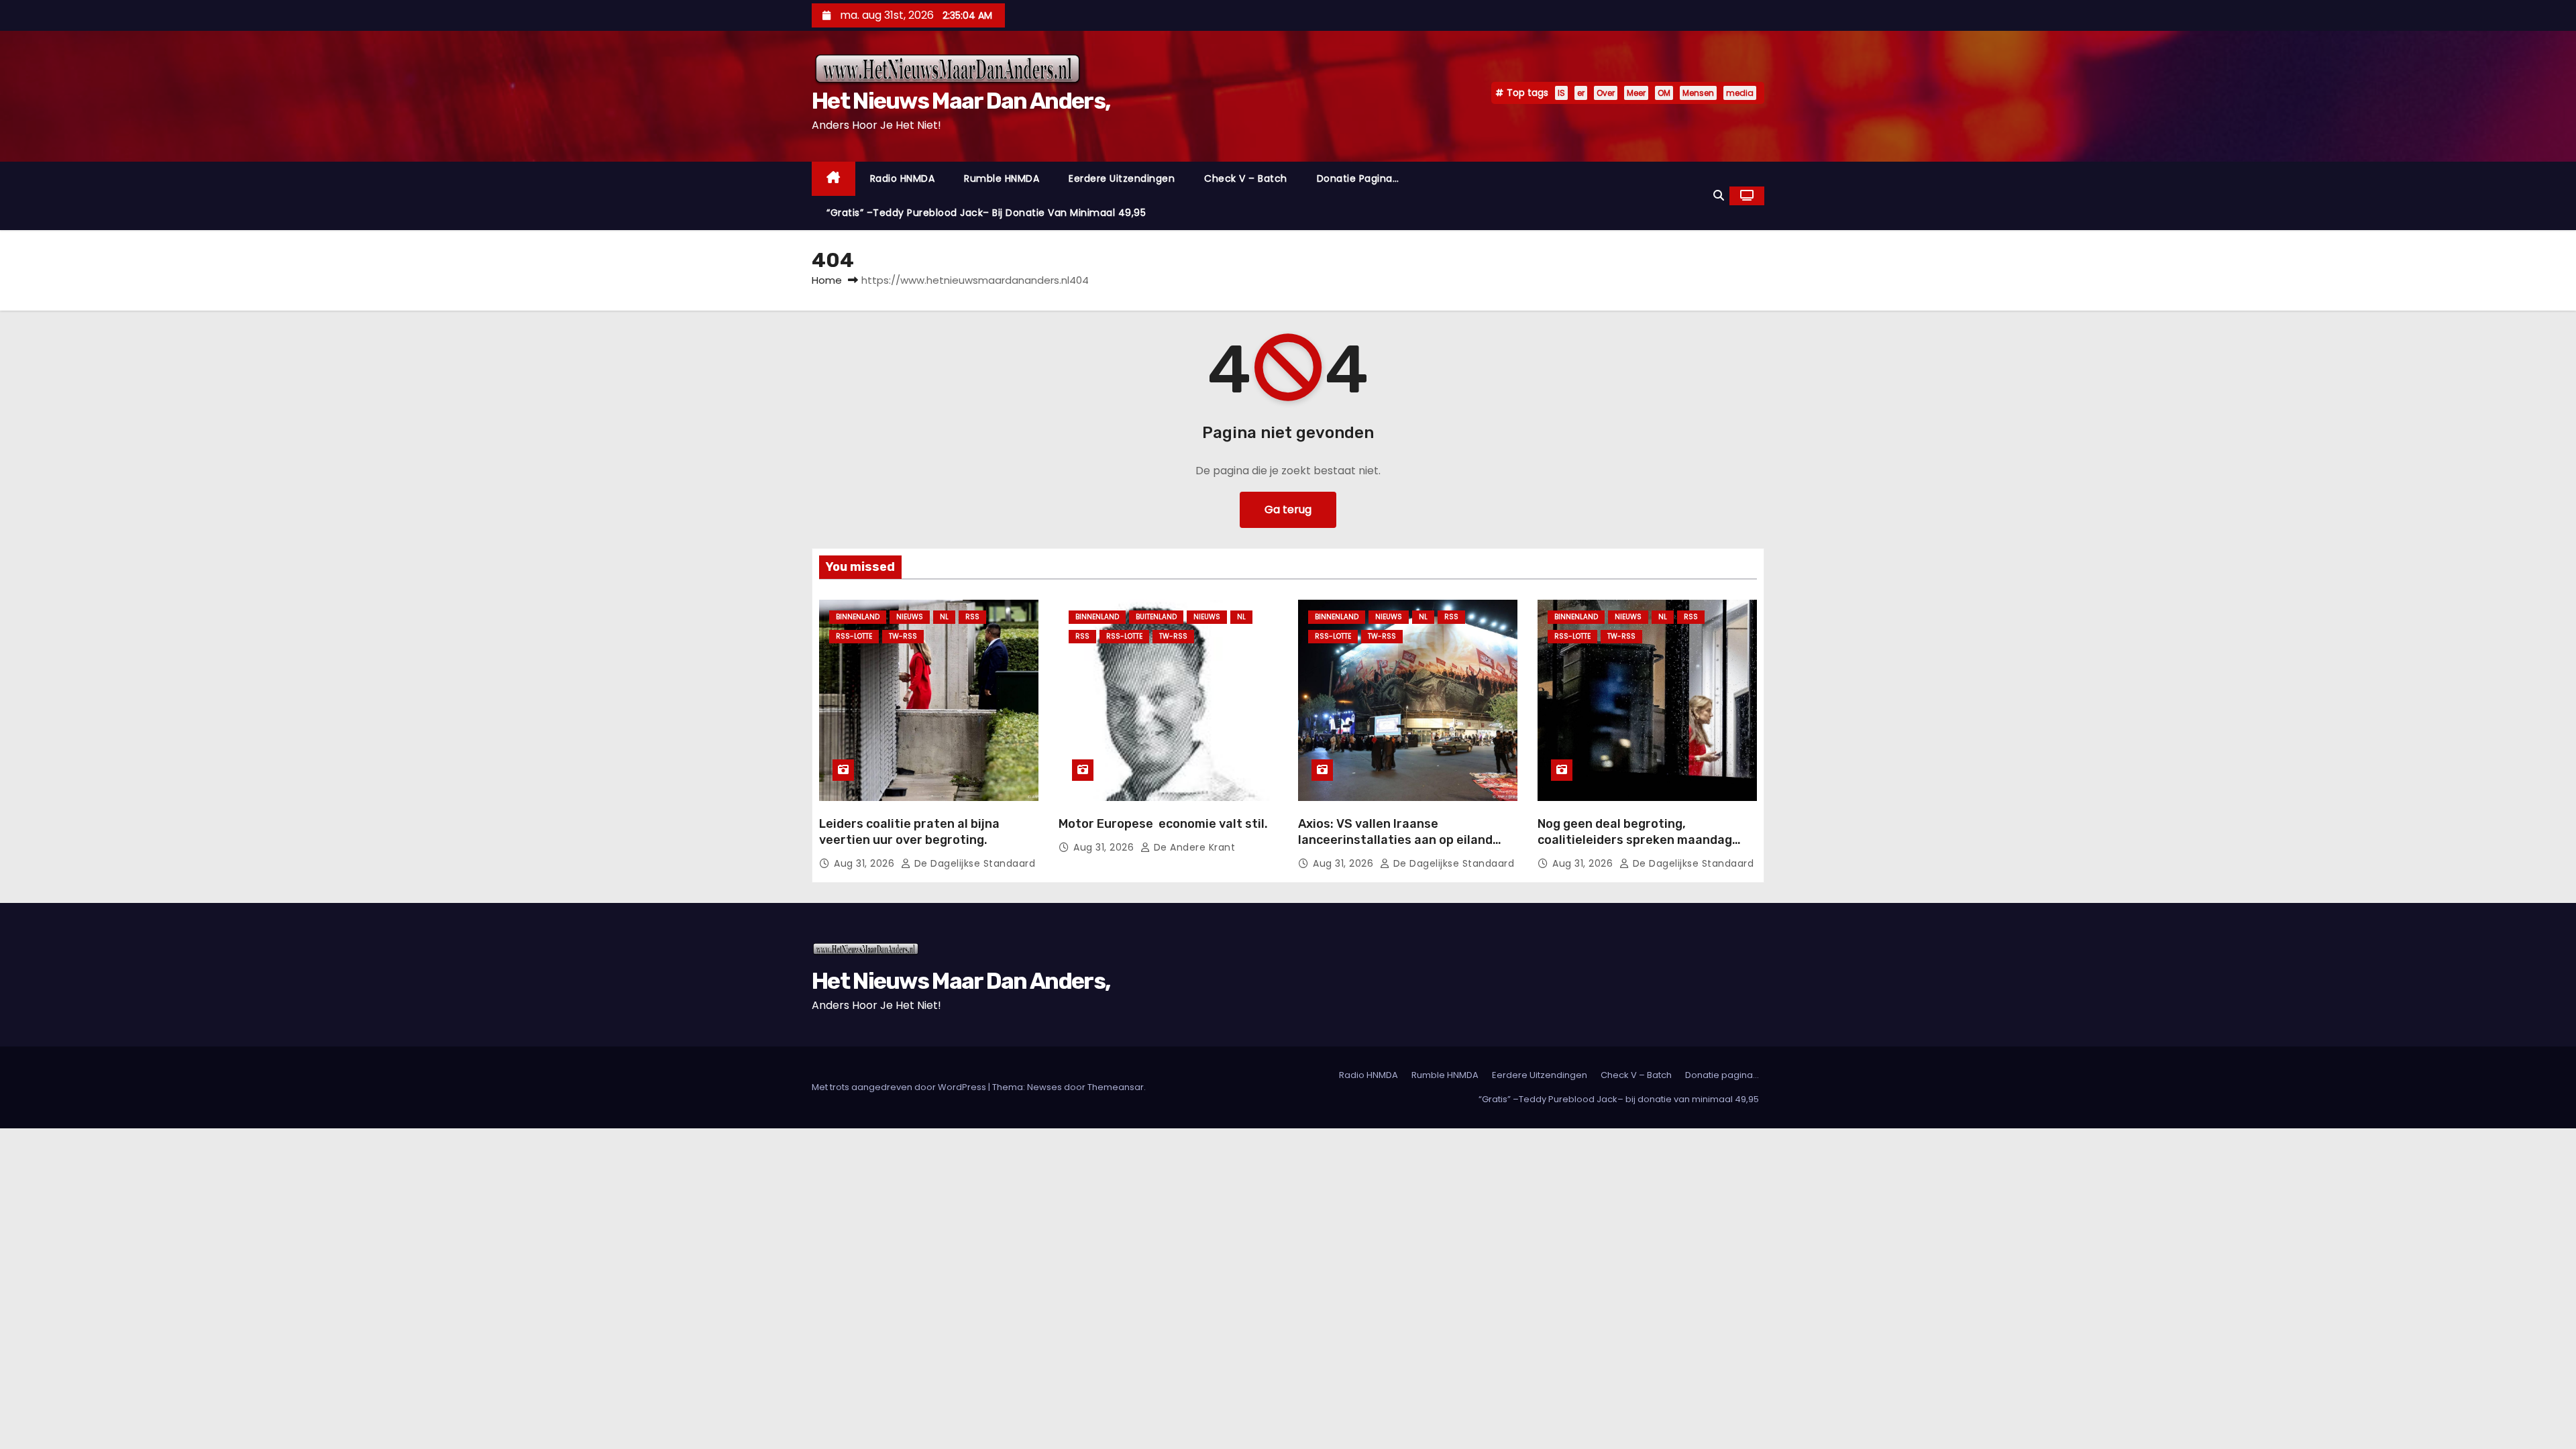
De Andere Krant (1193, 847)
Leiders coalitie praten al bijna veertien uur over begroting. (909, 832)
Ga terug (1288, 509)
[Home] (834, 179)
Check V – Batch (1246, 178)
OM (1664, 93)
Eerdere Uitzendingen (1122, 178)
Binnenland (858, 617)
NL (944, 617)
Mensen (1698, 93)
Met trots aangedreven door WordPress (900, 1087)
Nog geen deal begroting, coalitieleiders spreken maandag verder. (1635, 840)
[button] (1719, 196)
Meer (1636, 93)
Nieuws (910, 617)
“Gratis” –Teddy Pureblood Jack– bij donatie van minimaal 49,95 (986, 213)
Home (827, 280)
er (1581, 93)
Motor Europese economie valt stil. (1163, 824)
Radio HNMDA (903, 178)
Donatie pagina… (1358, 178)
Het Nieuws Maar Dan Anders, (961, 101)
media (1740, 93)
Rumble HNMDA (1002, 178)
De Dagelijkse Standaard (973, 863)
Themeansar (1116, 1087)
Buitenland (1156, 617)
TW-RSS (903, 636)
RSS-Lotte (854, 636)
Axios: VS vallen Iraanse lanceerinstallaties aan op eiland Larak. (1395, 840)
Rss (972, 617)
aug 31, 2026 (866, 863)
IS (1561, 93)
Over (1606, 93)
